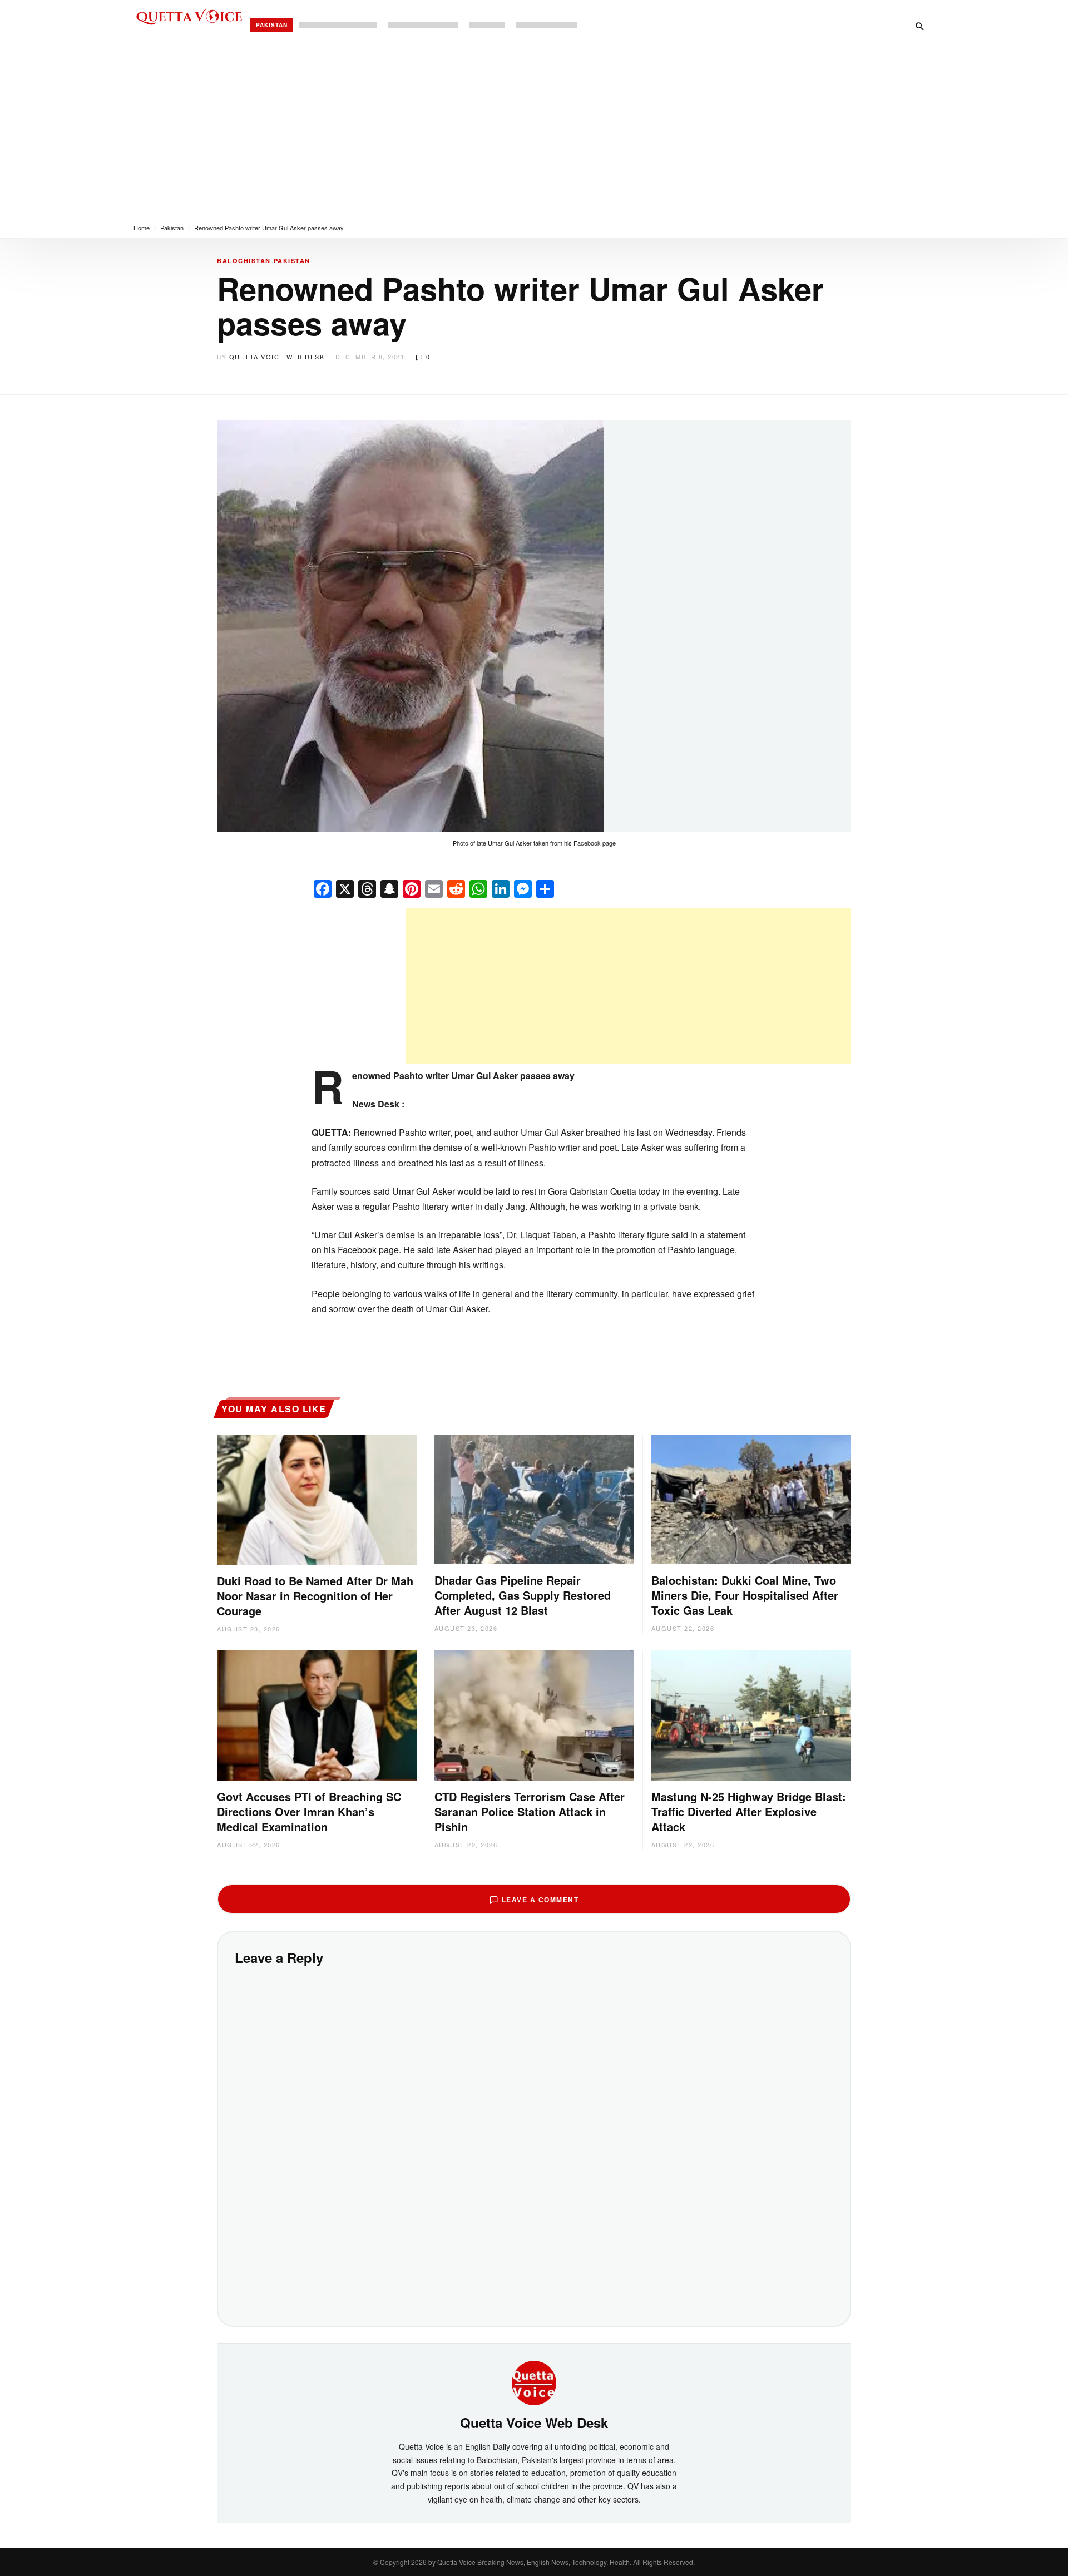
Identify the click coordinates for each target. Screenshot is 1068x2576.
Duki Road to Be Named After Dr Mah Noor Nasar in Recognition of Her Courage (315, 1596)
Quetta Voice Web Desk (277, 357)
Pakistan (272, 25)
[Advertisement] (534, 134)
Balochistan (244, 261)
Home (142, 228)
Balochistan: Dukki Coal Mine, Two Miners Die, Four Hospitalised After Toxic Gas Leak (745, 1595)
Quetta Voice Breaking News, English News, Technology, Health (533, 2562)
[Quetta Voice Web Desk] (534, 2382)
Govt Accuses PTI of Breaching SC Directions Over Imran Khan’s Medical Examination (309, 1811)
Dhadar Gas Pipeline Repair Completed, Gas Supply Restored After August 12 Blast (523, 1595)
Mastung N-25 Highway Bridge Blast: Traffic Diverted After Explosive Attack (749, 1811)
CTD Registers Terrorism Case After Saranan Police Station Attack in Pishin (530, 1811)
